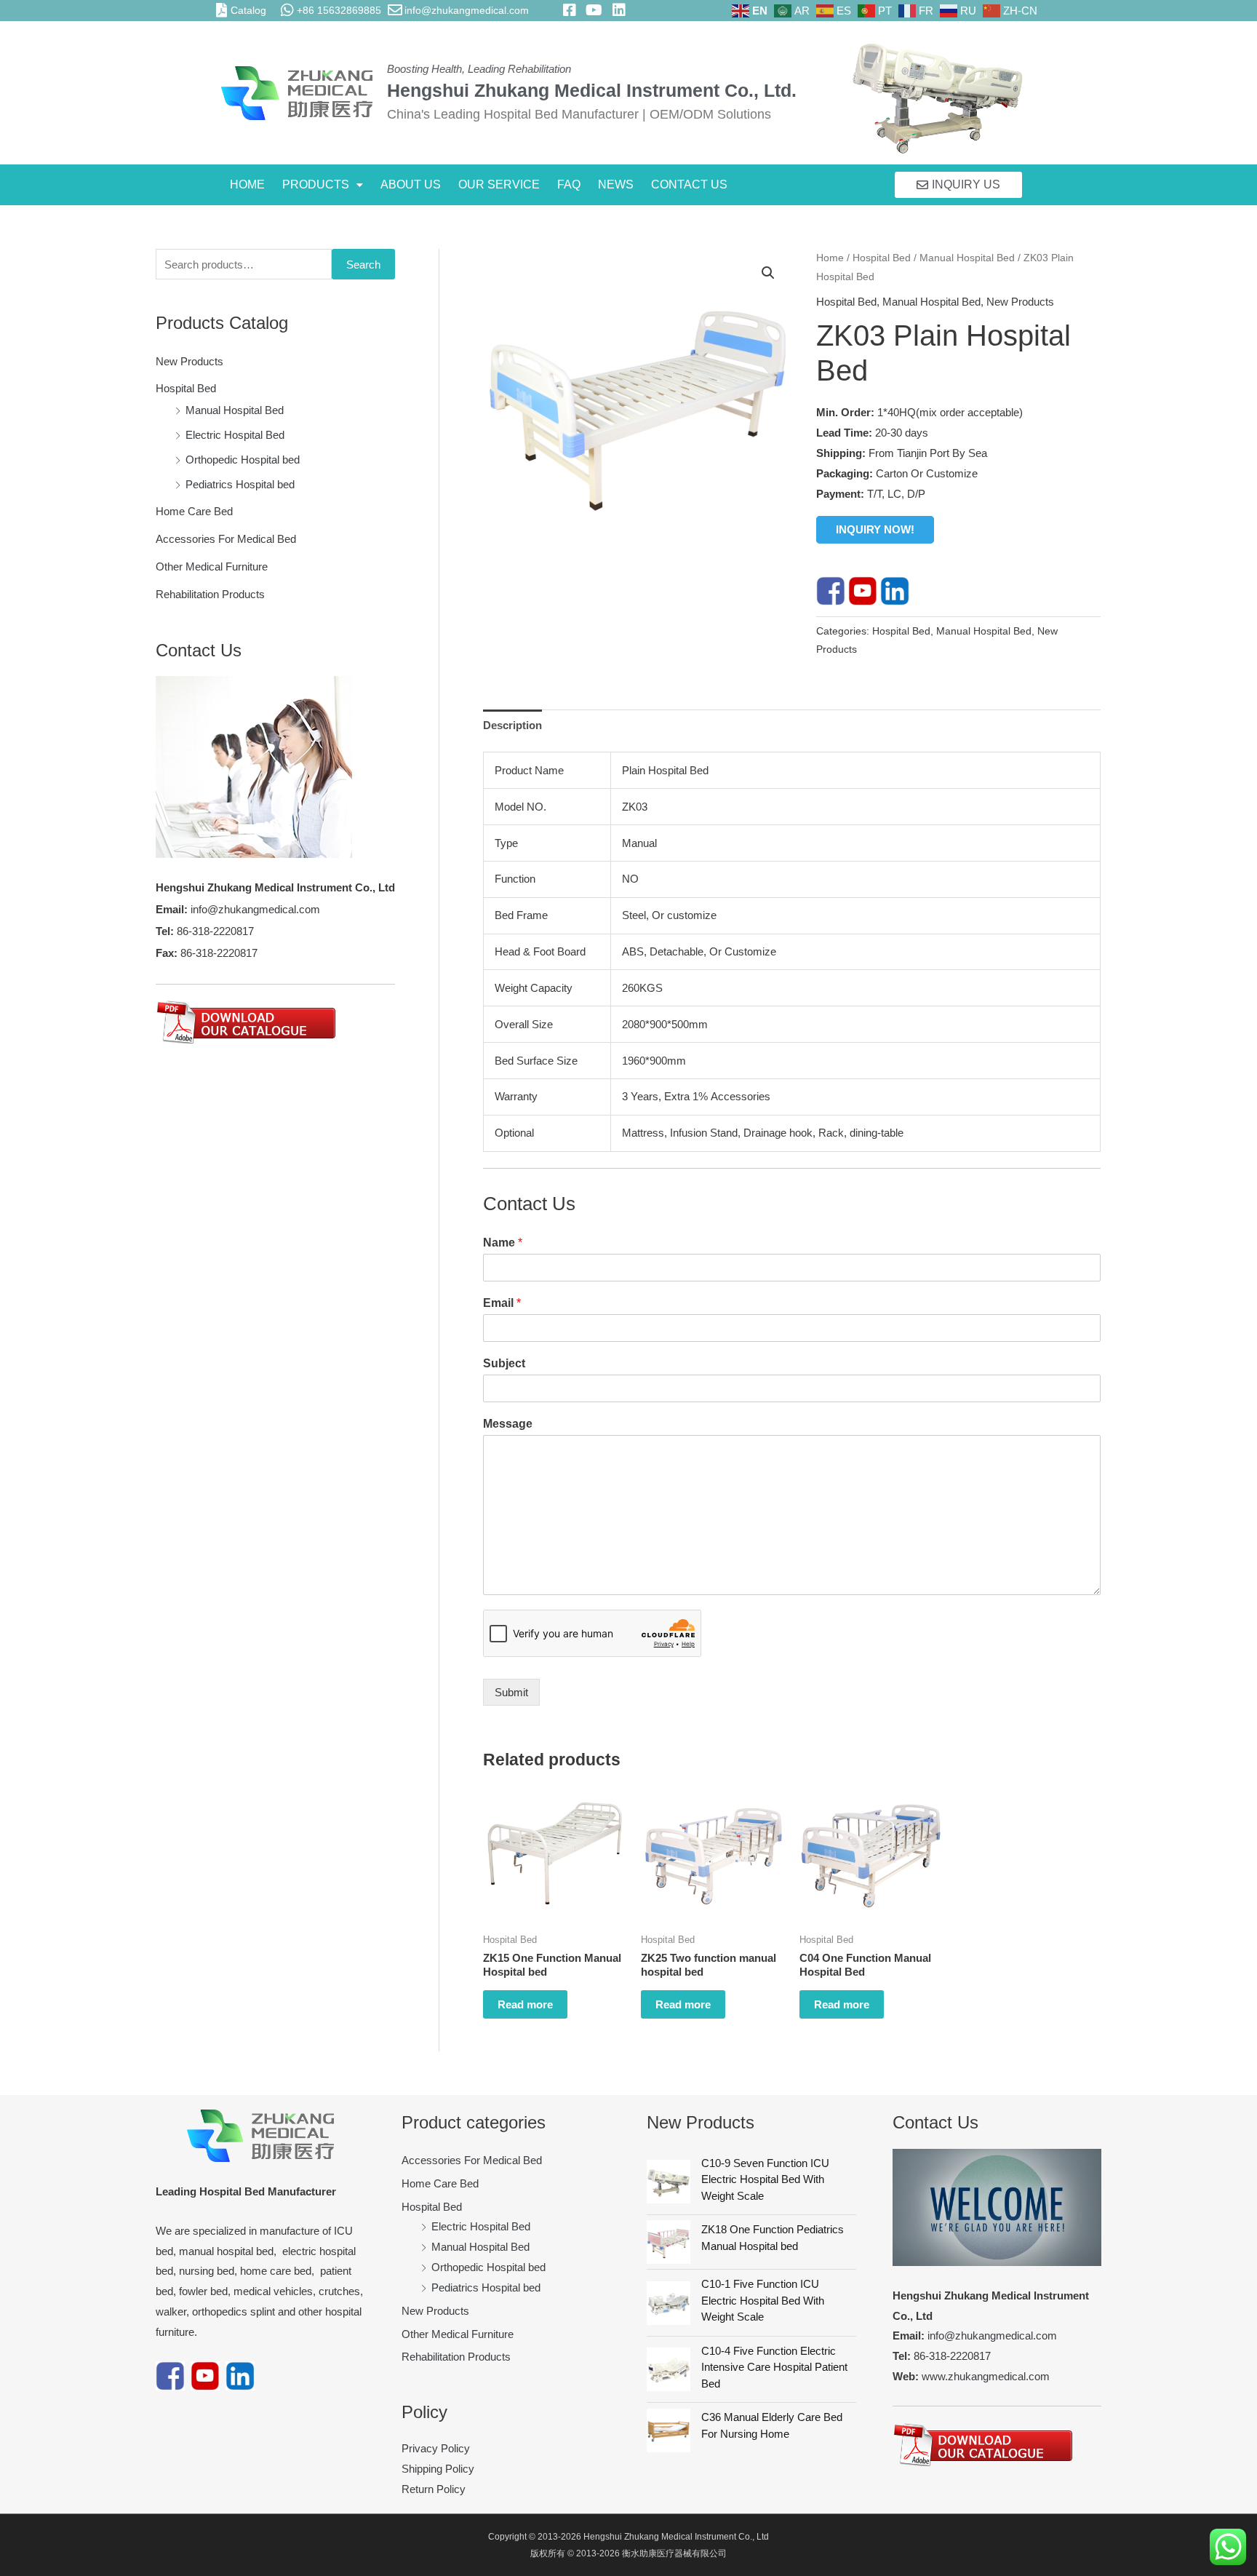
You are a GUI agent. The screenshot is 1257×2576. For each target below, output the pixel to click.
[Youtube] (863, 590)
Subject (504, 1363)
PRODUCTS (316, 184)
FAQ (569, 184)
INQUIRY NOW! (875, 529)
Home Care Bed (194, 511)
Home (830, 258)
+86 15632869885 (339, 10)
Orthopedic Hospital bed (243, 460)
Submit (511, 1692)
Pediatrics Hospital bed (240, 484)
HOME (247, 184)
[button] (323, 185)
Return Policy (434, 2489)
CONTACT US (689, 184)
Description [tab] (512, 725)
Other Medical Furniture (212, 567)
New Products (189, 361)
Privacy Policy (436, 2448)
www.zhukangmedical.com (986, 2376)
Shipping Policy (438, 2469)
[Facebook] (831, 590)
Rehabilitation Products (210, 594)
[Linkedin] (895, 590)
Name (503, 1243)
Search (363, 265)
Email (502, 1303)
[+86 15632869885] (287, 10)
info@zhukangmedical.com (467, 10)
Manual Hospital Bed (235, 410)
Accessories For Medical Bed (226, 539)
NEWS (616, 184)
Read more (525, 2004)
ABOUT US (411, 184)
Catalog (248, 10)
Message (508, 1424)
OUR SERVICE (499, 184)
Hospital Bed (186, 388)
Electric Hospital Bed (235, 435)
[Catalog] (221, 10)
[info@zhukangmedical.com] (395, 10)
